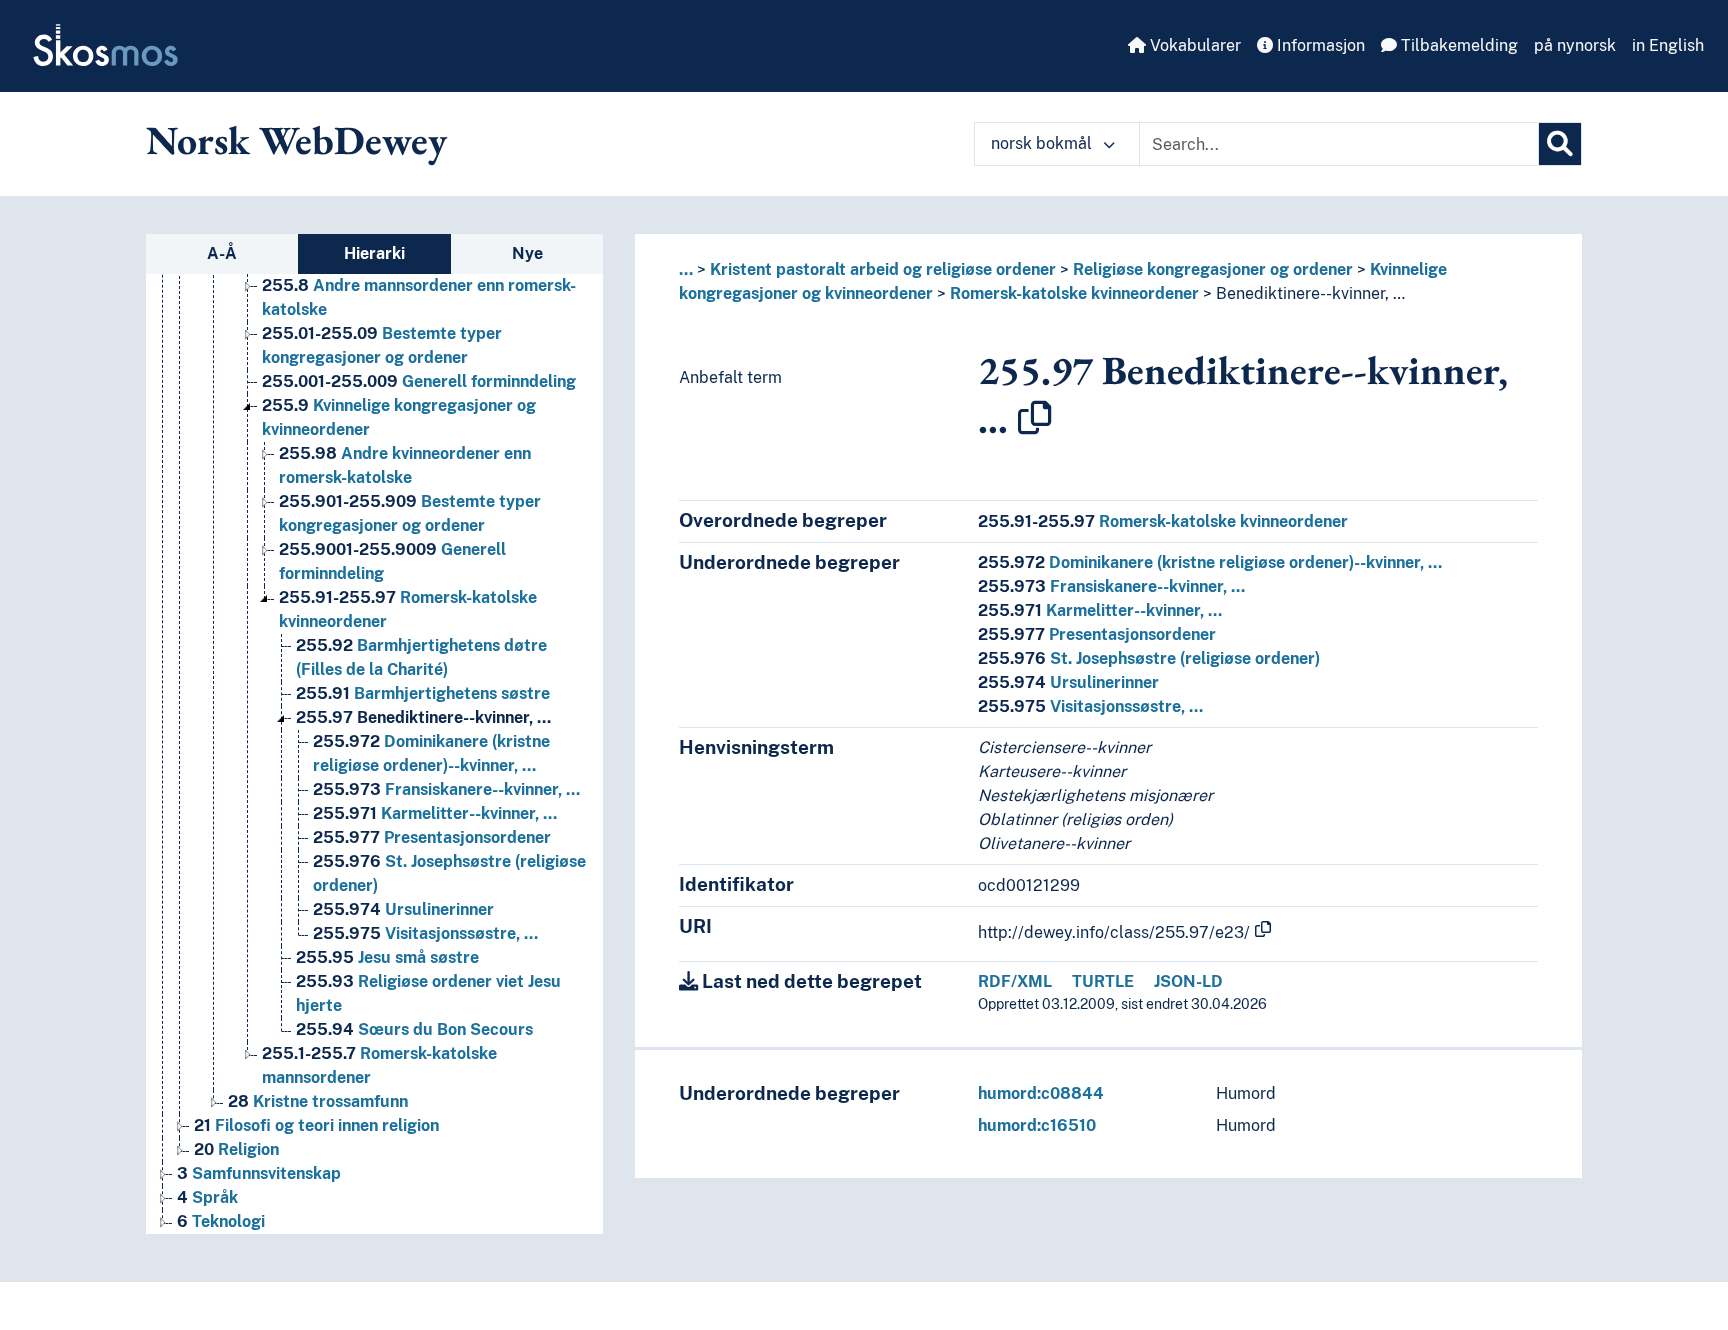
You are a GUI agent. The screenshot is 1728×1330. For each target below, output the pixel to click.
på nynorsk (1575, 45)
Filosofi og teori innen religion (316, 1125)
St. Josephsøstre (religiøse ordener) (1149, 658)
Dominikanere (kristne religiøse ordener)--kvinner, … (1210, 562)
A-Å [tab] (222, 253)
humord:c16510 (1037, 1125)
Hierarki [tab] (374, 253)
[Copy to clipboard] (1035, 418)
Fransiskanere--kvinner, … (446, 789)
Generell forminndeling (419, 381)
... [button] (686, 269)
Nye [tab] (527, 253)
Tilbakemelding (1457, 45)
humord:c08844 (1041, 1093)
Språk (207, 1197)
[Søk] (1560, 144)
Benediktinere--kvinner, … (423, 717)
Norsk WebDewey (296, 140)
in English (1668, 45)
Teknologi (221, 1221)
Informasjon (1319, 45)
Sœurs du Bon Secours (414, 1029)
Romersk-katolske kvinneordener (1074, 293)
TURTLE (1103, 981)
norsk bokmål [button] (1043, 143)
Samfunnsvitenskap (259, 1173)
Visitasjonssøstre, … (425, 933)
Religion (236, 1149)
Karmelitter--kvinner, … (435, 813)
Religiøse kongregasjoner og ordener (1213, 269)
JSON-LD (1188, 981)
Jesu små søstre (387, 957)
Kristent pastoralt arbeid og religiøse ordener (883, 269)
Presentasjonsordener (432, 837)
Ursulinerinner (403, 909)
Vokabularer (1193, 45)
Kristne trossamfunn (318, 1101)
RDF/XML (1015, 981)
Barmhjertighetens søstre (423, 693)
